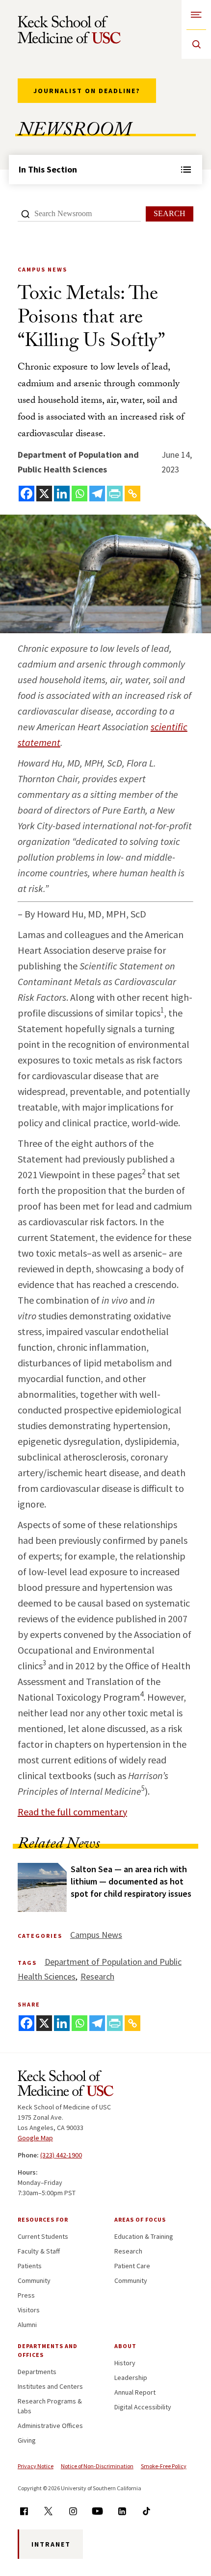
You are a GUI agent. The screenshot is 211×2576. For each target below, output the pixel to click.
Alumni (27, 2325)
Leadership (131, 2378)
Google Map (35, 2138)
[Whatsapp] (79, 494)
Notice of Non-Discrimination (97, 2466)
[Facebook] (26, 494)
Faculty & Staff (39, 2251)
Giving (27, 2440)
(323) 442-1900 (61, 2155)
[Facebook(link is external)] (24, 2511)
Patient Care (132, 2266)
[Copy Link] (132, 494)
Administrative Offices (50, 2426)
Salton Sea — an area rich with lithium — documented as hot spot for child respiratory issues (131, 1881)
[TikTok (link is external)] (146, 2511)
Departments (37, 2372)
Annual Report (135, 2392)
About (125, 2346)
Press (26, 2295)
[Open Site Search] (196, 44)
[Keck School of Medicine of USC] (66, 2085)
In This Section (48, 169)
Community (34, 2280)
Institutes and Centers (50, 2386)
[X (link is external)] (48, 2511)
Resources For (43, 2219)
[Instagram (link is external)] (73, 2511)
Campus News (96, 1935)
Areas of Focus (140, 2219)
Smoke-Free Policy (164, 2466)
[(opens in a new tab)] (42, 1887)
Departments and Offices (48, 2350)
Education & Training (144, 2236)
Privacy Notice (36, 2466)
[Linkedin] (62, 494)
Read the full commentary (72, 1812)
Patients (30, 2266)
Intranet (51, 2544)
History (125, 2363)
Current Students (43, 2236)
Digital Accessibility (143, 2407)
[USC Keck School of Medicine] (69, 30)
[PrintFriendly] (115, 494)
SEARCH (170, 213)
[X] (44, 494)
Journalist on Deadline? (87, 91)
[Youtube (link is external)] (97, 2511)
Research (97, 1976)
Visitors (29, 2310)
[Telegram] (97, 494)
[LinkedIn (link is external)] (122, 2511)
